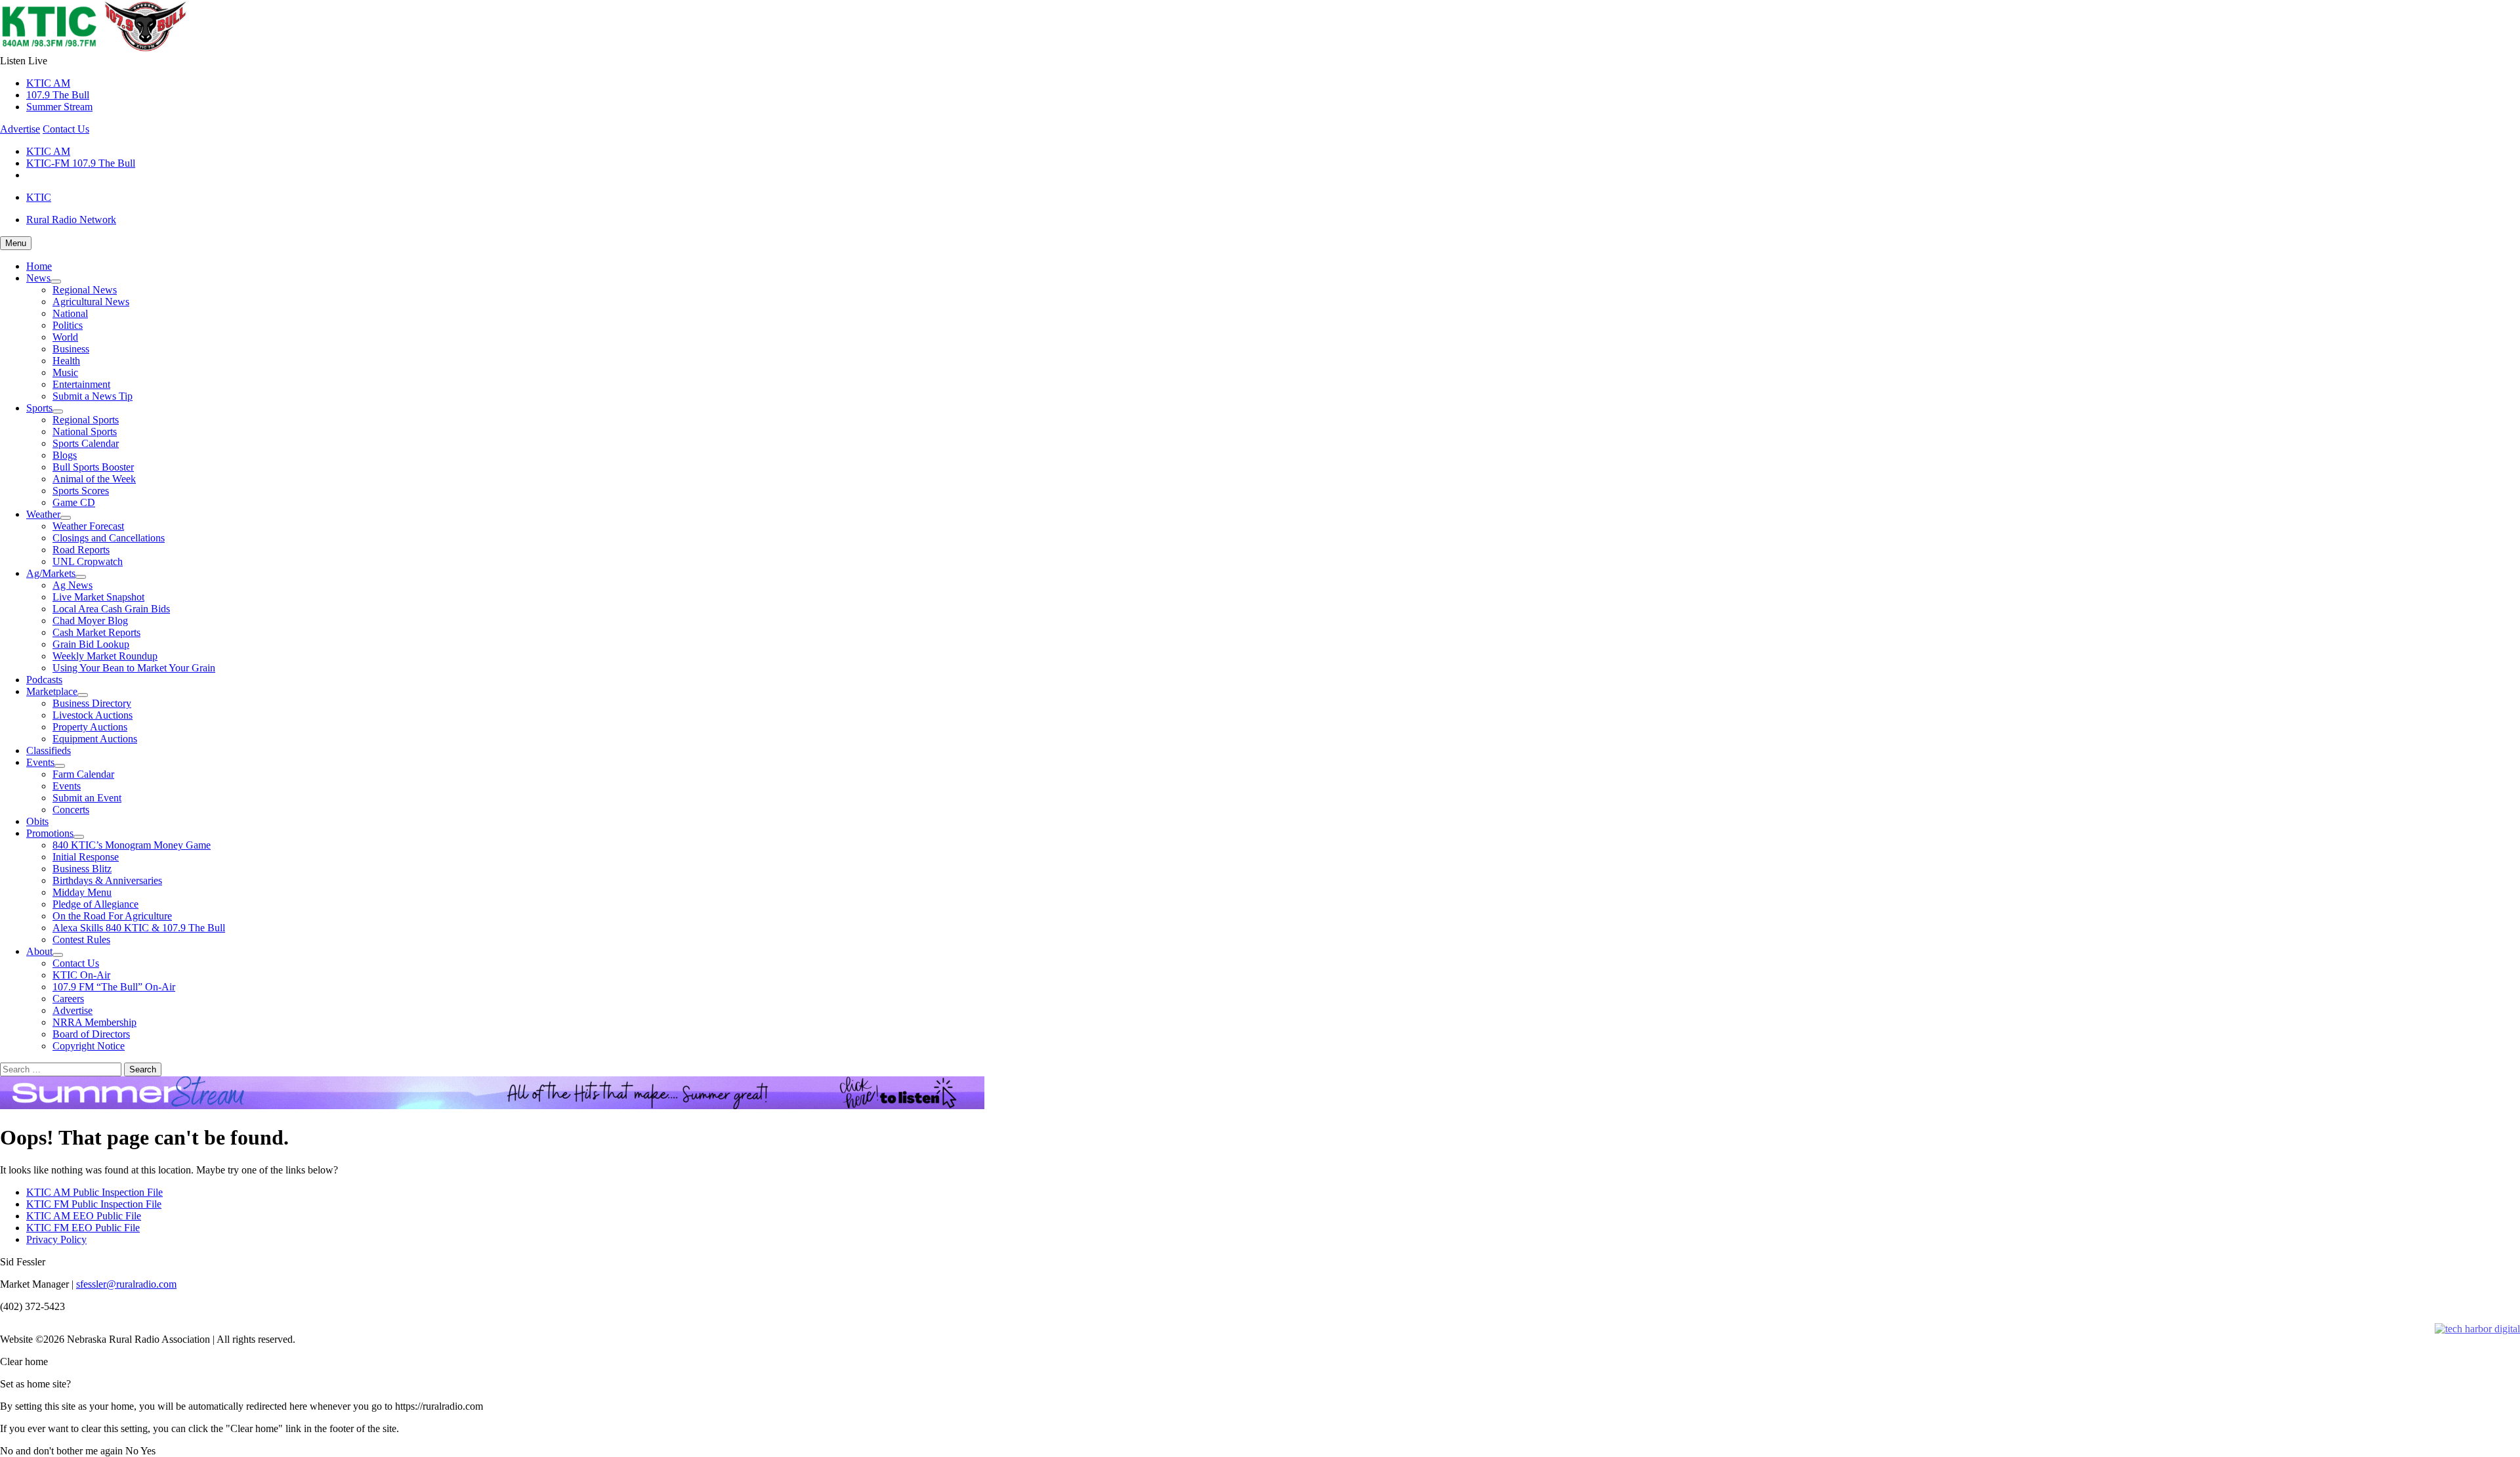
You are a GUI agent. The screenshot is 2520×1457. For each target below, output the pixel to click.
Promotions (50, 833)
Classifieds (49, 750)
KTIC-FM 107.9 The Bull (81, 163)
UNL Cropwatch (88, 561)
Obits (37, 821)
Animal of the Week (94, 479)
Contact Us (66, 129)
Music (65, 372)
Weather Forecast (88, 526)
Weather (43, 514)
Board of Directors (91, 1034)
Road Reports (81, 550)
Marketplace (52, 691)
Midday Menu (82, 892)
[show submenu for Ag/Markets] (81, 577)
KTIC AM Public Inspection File (94, 1192)
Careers (68, 999)
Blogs (65, 455)
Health (66, 361)
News (38, 278)
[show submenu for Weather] (66, 518)
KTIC (39, 197)
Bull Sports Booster (93, 467)
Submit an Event (87, 798)
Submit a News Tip (93, 396)
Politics (68, 325)
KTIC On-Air (81, 975)
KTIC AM (48, 83)
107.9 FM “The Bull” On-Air (114, 987)
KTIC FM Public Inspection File (94, 1204)
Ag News (73, 585)
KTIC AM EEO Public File (84, 1216)
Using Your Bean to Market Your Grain (134, 668)
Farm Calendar (83, 774)
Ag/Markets (51, 573)
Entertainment (81, 384)
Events (40, 762)
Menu (16, 243)
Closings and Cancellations (109, 538)
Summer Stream (59, 107)
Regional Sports (86, 420)
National (70, 313)
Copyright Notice (89, 1046)
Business (71, 349)
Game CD (74, 502)
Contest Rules (81, 940)
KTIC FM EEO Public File (83, 1228)
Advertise (20, 129)
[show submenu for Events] (60, 766)
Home (39, 266)
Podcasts (44, 680)
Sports (39, 408)
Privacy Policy (56, 1239)
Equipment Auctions (95, 739)
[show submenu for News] (56, 282)
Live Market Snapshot (98, 597)
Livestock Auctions (93, 715)
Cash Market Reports (96, 632)
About (39, 951)
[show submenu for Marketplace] (83, 695)
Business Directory (92, 703)
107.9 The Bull (58, 95)
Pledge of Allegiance (95, 904)
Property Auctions (90, 727)
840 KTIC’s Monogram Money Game (132, 845)
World (65, 337)
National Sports (85, 432)
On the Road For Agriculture (112, 916)
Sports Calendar (86, 443)
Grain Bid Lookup (91, 644)
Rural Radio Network (71, 220)
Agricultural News (91, 302)
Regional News (85, 290)
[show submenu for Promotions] (79, 837)
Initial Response (86, 857)
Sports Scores (81, 491)
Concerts (71, 810)
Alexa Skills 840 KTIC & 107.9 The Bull (139, 928)
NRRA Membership (94, 1022)
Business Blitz (82, 869)
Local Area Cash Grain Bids (111, 609)
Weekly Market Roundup (105, 656)
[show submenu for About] (58, 955)
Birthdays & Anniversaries (107, 880)
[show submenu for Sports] (58, 412)
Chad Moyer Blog (90, 621)
